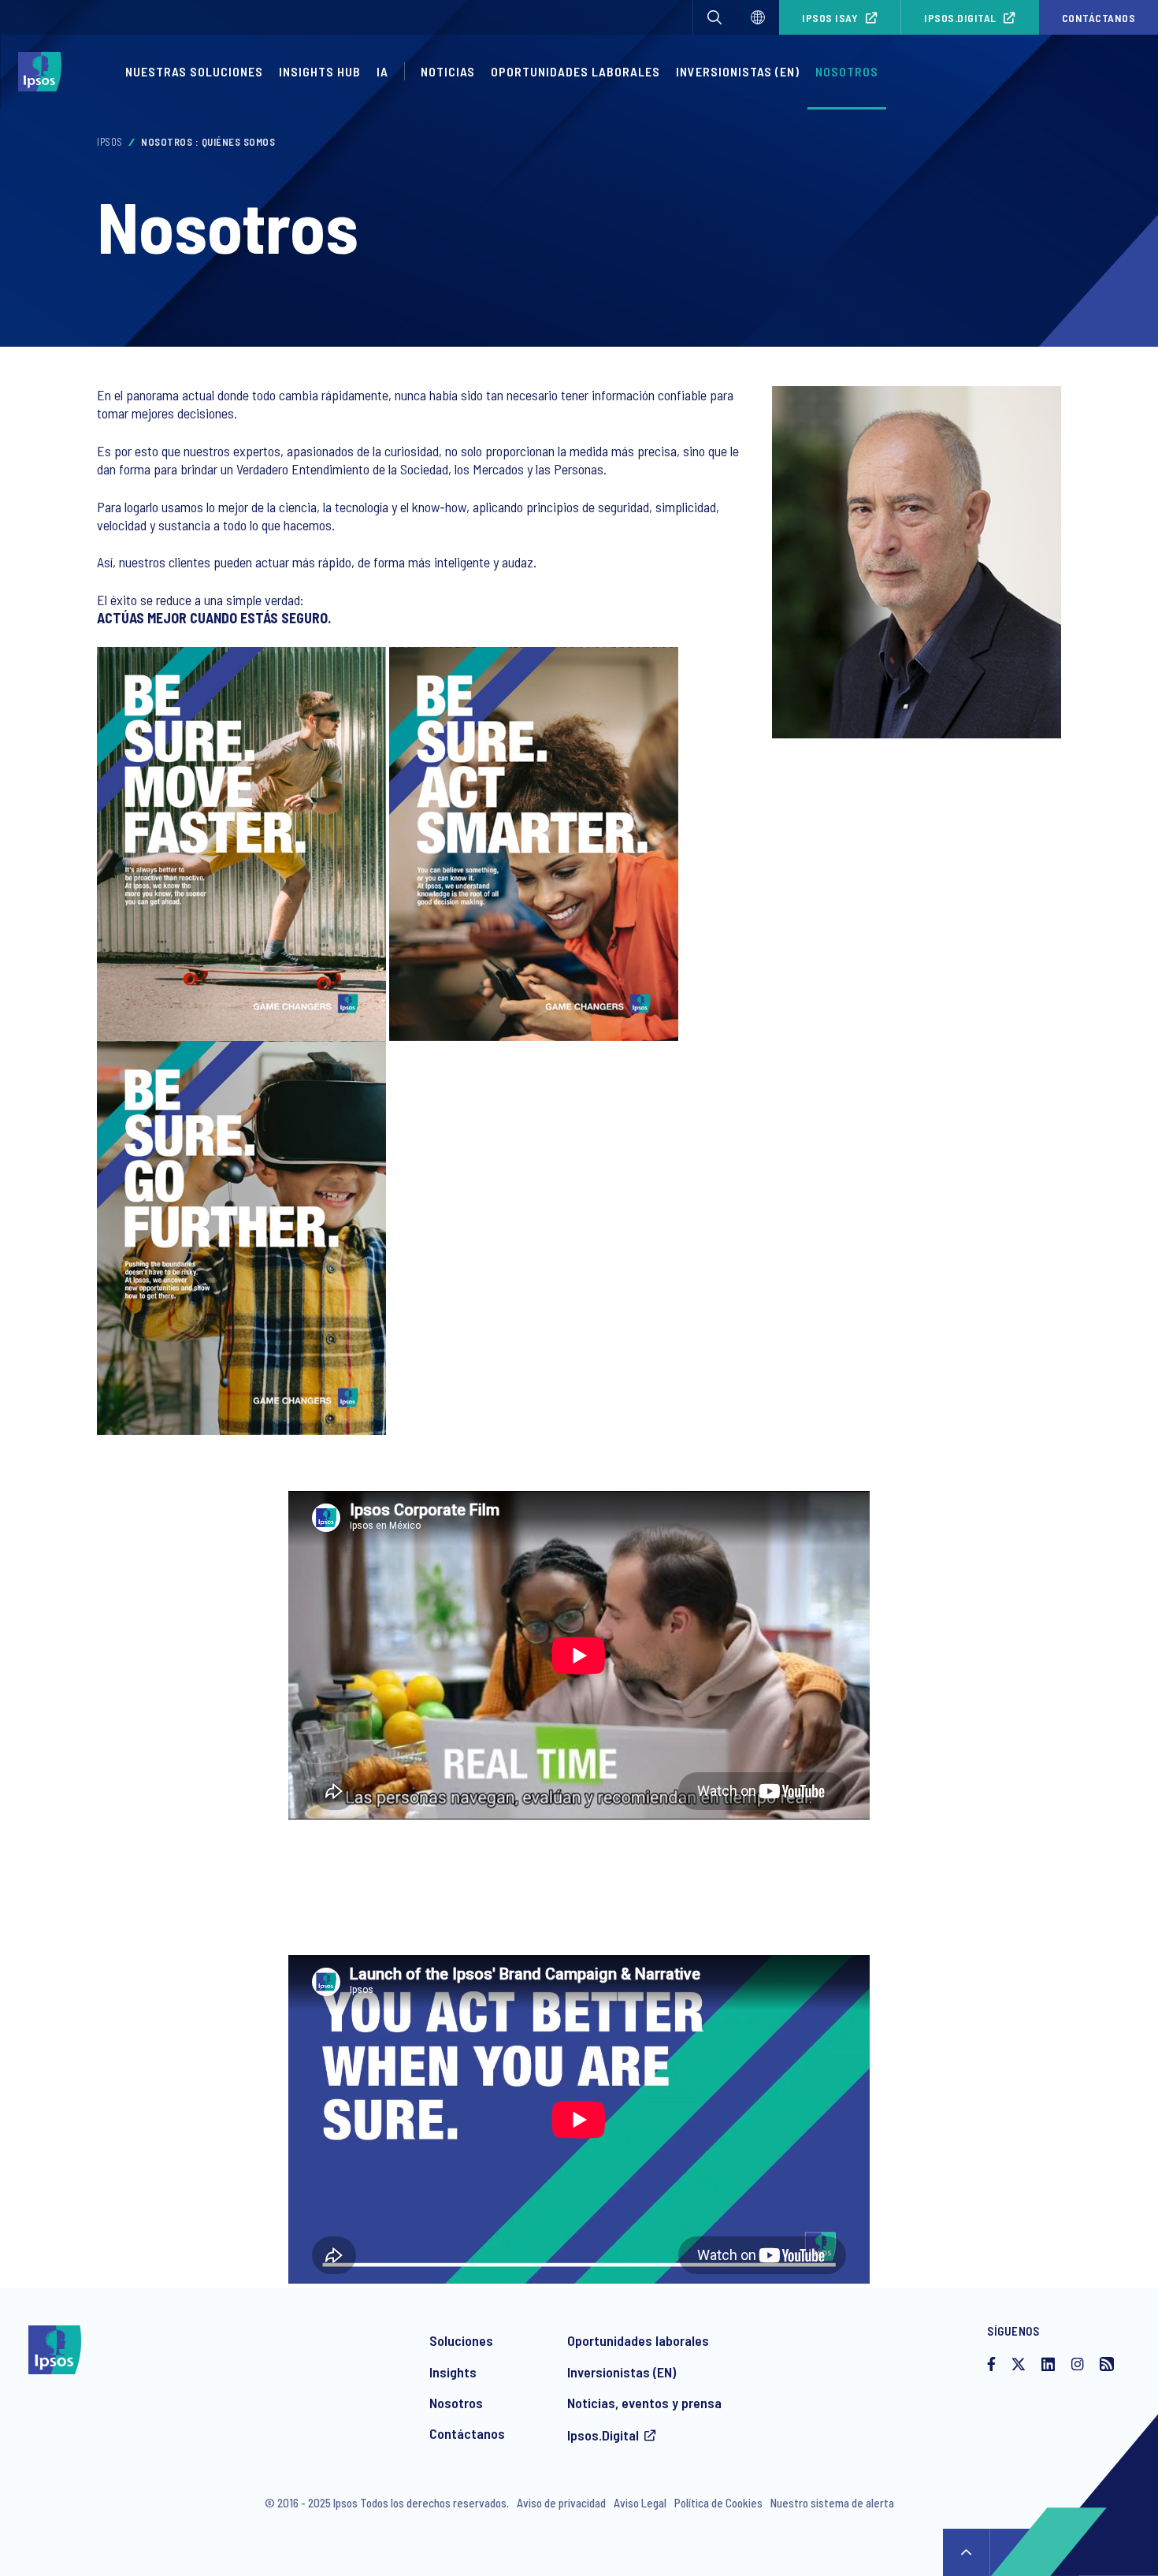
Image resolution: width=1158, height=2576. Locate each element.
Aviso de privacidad (561, 2503)
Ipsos (110, 142)
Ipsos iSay (830, 18)
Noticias (448, 71)
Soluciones (461, 2340)
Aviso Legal (640, 2503)
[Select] (758, 17)
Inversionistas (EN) (738, 71)
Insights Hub (320, 71)
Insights (453, 2372)
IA (382, 71)
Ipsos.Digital (960, 18)
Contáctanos (467, 2433)
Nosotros (847, 71)
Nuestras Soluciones (194, 71)
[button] (714, 17)
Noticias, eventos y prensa (644, 2403)
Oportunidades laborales (575, 71)
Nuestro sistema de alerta (832, 2503)
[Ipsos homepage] (44, 72)
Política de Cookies (718, 2503)
